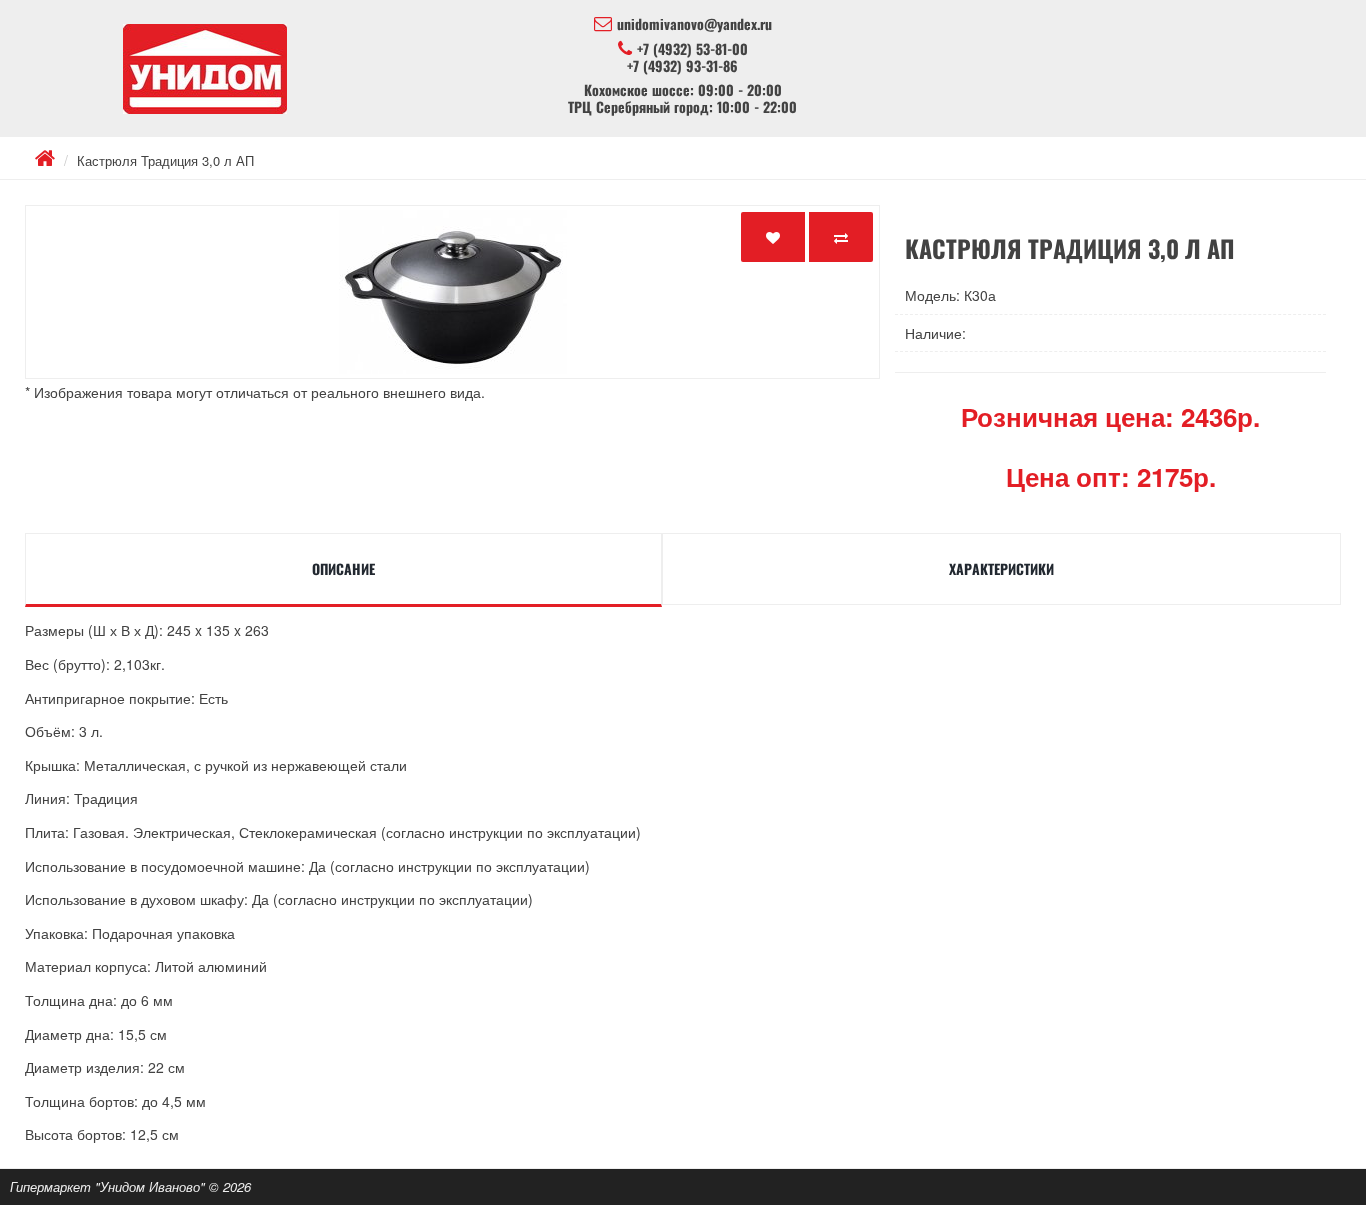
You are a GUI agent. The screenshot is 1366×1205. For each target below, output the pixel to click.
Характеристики (1001, 568)
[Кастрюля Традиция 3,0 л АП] (452, 292)
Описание (343, 568)
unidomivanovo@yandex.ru (694, 24)
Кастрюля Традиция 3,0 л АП (165, 160)
